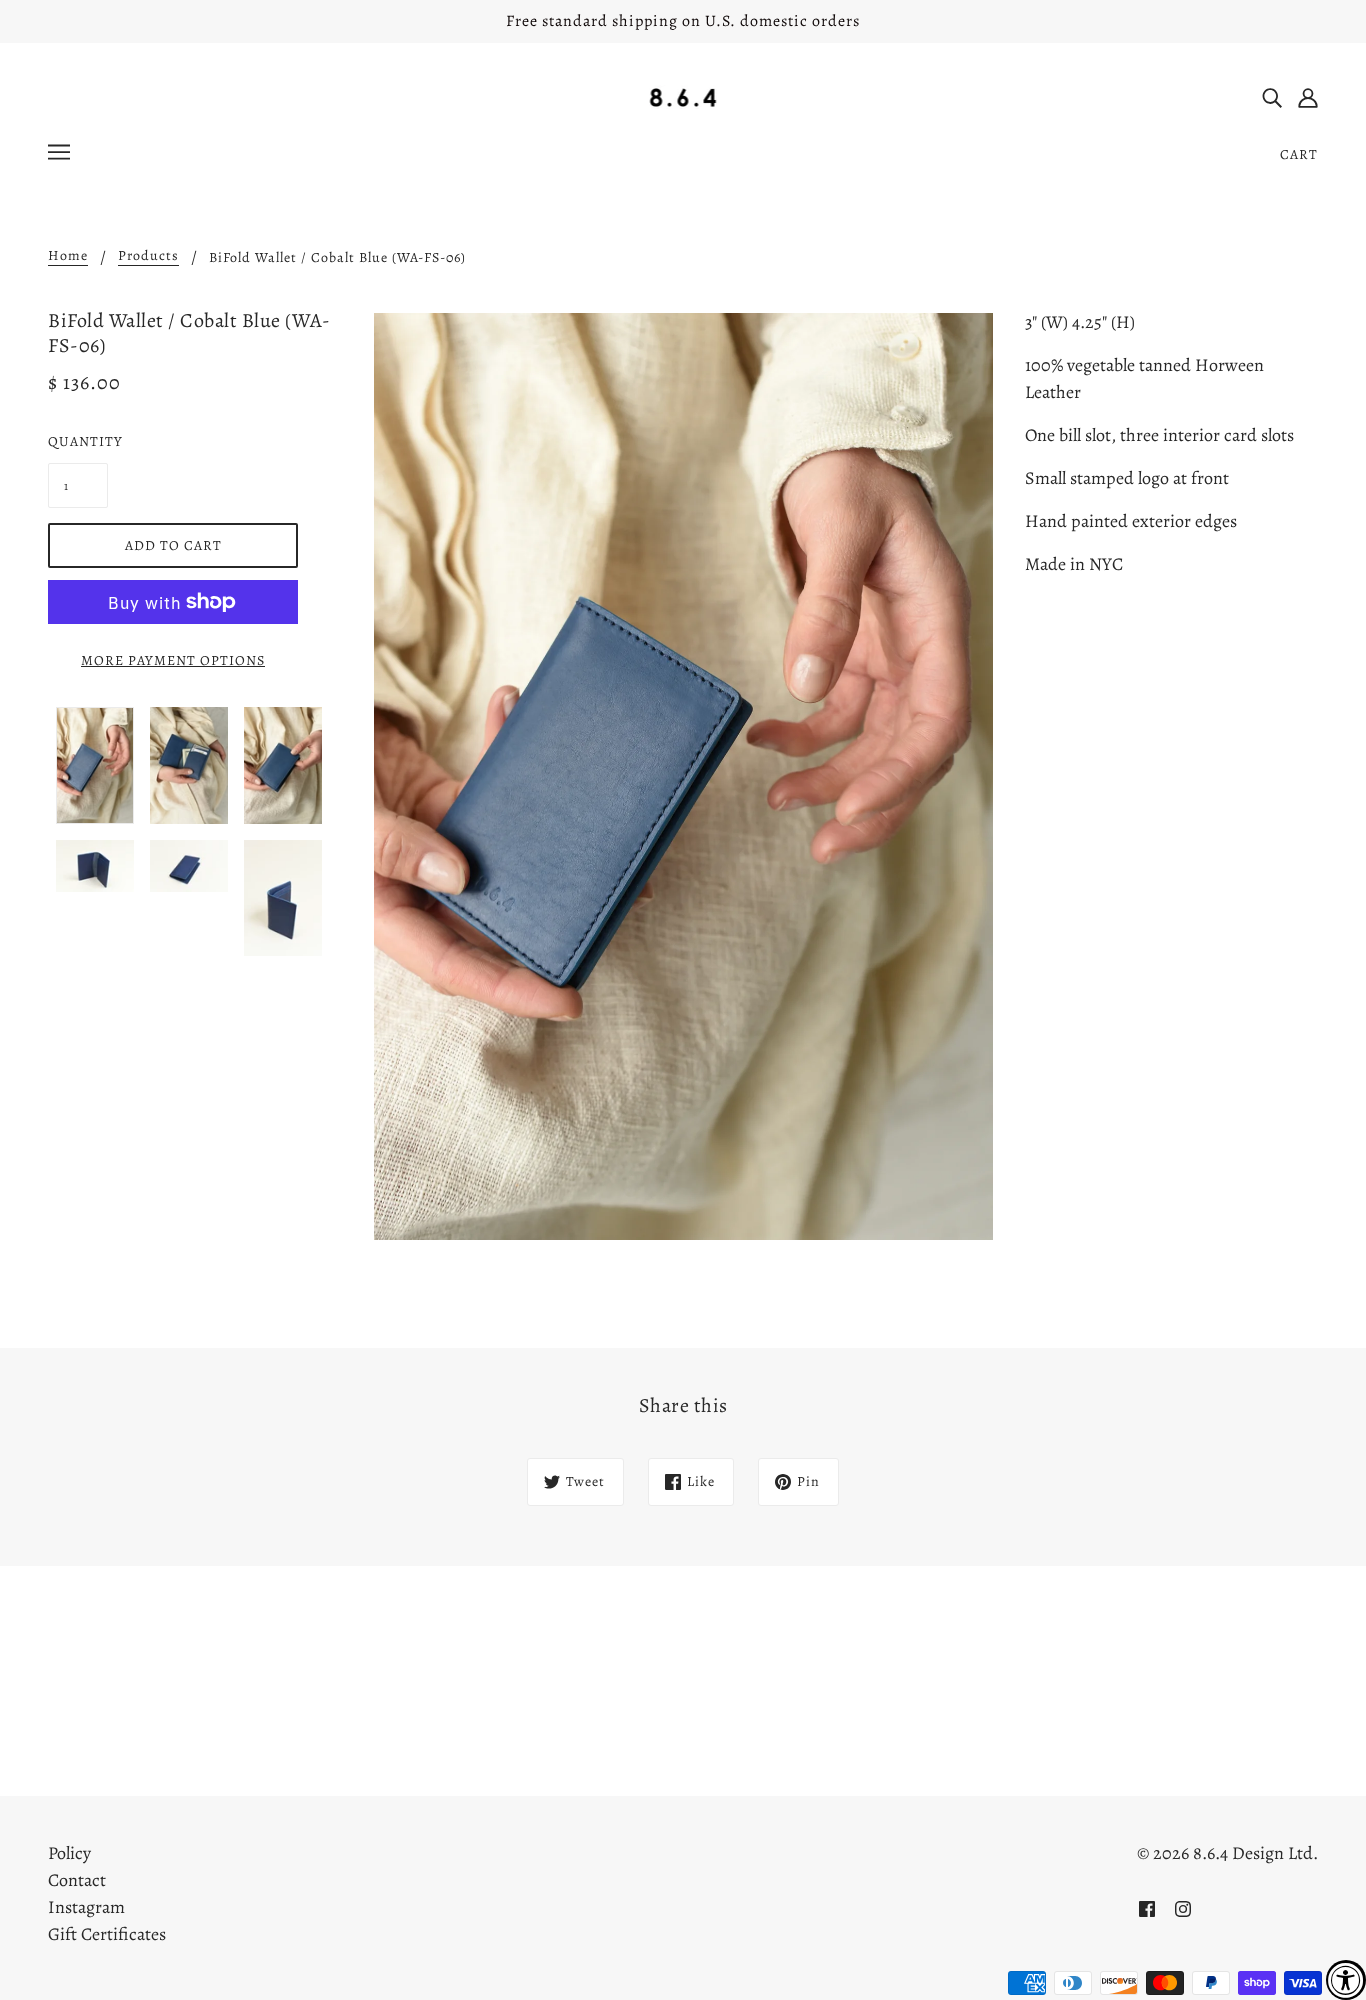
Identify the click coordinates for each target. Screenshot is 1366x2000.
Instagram (86, 1907)
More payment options (173, 660)
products (148, 257)
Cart (1299, 154)
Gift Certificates (107, 1934)
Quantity (78, 441)
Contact (77, 1880)
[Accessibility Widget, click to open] (1346, 1980)
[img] (1272, 96)
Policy (69, 1853)
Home (68, 257)
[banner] (683, 96)
